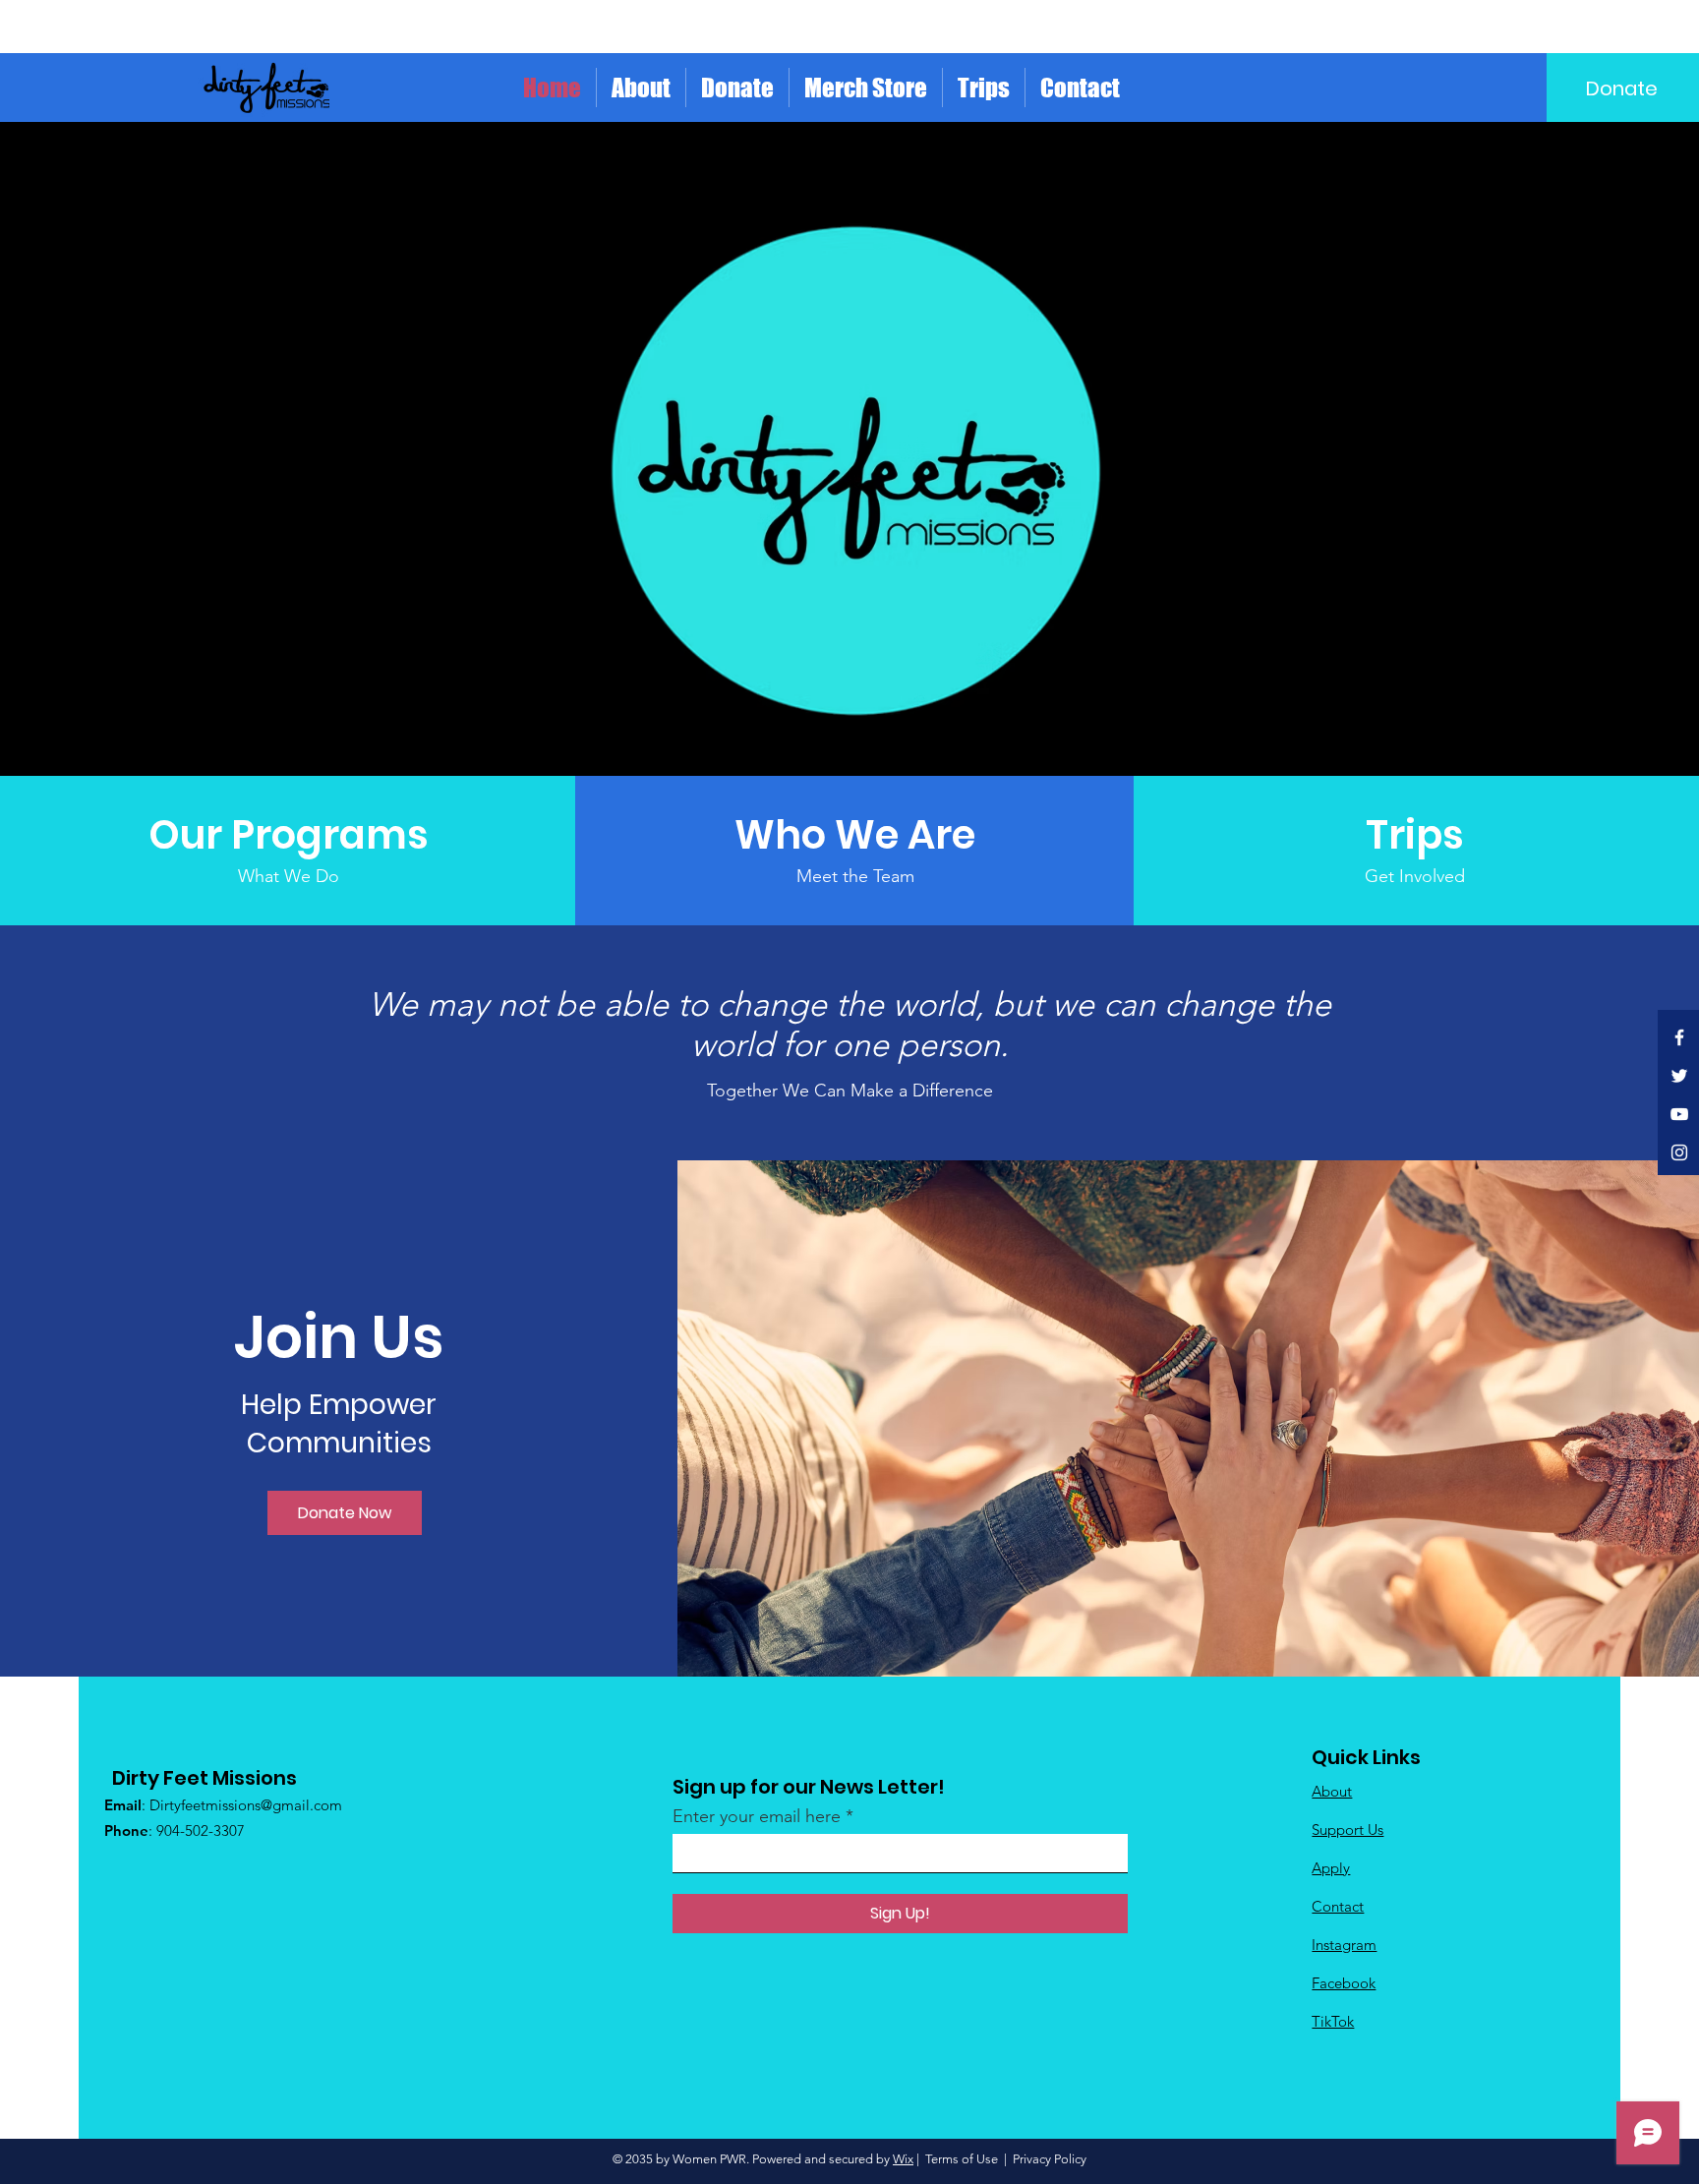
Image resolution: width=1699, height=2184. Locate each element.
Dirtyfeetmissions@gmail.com (246, 1805)
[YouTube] (1679, 1114)
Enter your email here (757, 1816)
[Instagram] (1679, 1152)
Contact (1338, 1906)
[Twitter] (1679, 1076)
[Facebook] (1679, 1037)
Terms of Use (962, 2159)
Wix (903, 2159)
